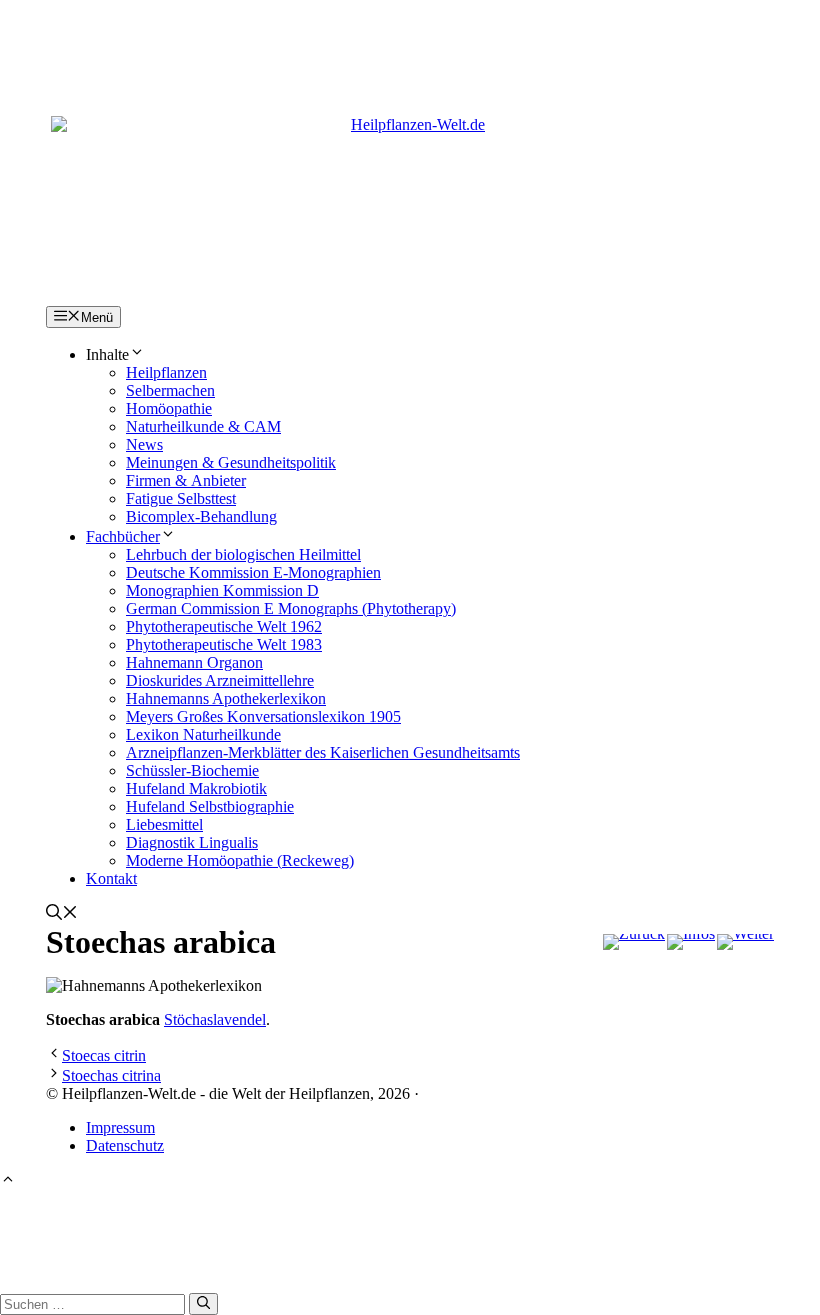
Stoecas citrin (104, 1055)
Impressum (120, 1127)
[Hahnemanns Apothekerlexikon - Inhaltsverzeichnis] (691, 942)
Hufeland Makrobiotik (196, 788)
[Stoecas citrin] (634, 942)
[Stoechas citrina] (745, 942)
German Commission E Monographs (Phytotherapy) (291, 608)
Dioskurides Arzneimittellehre (220, 680)
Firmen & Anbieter (186, 480)
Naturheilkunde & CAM (203, 426)
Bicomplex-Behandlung (201, 516)
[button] (62, 914)
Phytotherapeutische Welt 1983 (224, 644)
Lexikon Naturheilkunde (203, 734)
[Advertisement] (410, 45)
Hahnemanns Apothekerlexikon (226, 698)
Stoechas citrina (111, 1075)
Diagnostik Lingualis (192, 842)
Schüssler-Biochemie (192, 770)
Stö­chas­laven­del (215, 1019)
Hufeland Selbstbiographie (210, 806)
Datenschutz (125, 1145)
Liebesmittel (164, 824)
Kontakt (111, 878)
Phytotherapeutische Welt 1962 (224, 626)
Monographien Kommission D (222, 590)
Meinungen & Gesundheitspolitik (231, 462)
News (144, 444)
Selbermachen (170, 390)
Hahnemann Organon (194, 662)
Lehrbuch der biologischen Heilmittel (243, 554)
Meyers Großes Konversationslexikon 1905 (263, 716)
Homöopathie (169, 408)
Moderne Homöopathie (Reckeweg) (240, 860)
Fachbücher (123, 536)
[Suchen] (203, 1304)
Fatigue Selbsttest (181, 498)
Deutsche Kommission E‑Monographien (253, 572)
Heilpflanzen (166, 372)
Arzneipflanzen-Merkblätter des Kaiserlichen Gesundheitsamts (323, 752)
